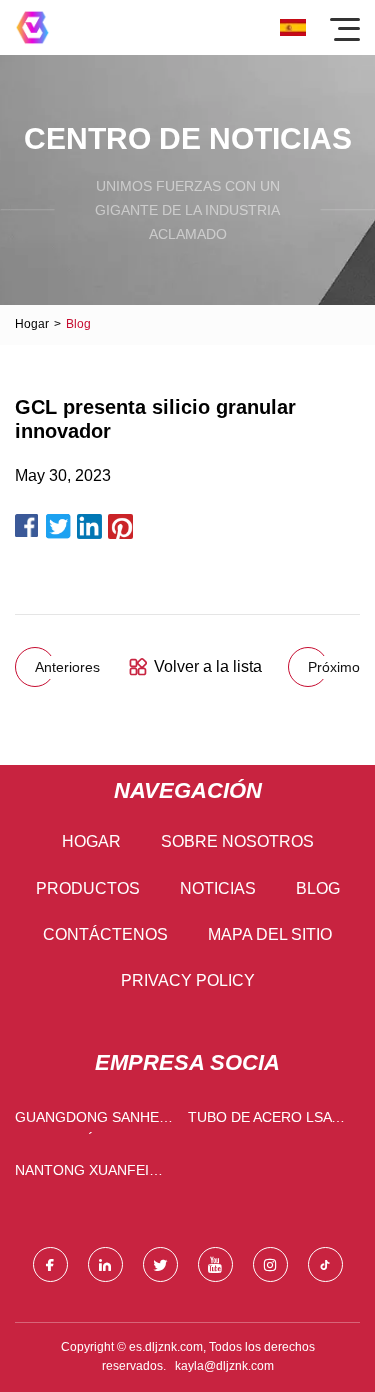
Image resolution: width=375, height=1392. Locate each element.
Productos (88, 888)
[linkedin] (105, 1264)
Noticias (218, 888)
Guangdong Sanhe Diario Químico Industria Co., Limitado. (87, 1121)
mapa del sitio (270, 934)
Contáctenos (105, 934)
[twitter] (160, 1264)
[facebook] (50, 1264)
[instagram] (270, 1264)
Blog (318, 888)
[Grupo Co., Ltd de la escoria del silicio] (32, 27)
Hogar (32, 324)
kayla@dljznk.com (224, 1366)
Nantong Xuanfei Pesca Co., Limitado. (91, 1174)
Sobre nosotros (237, 841)
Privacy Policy (188, 980)
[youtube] (215, 1264)
